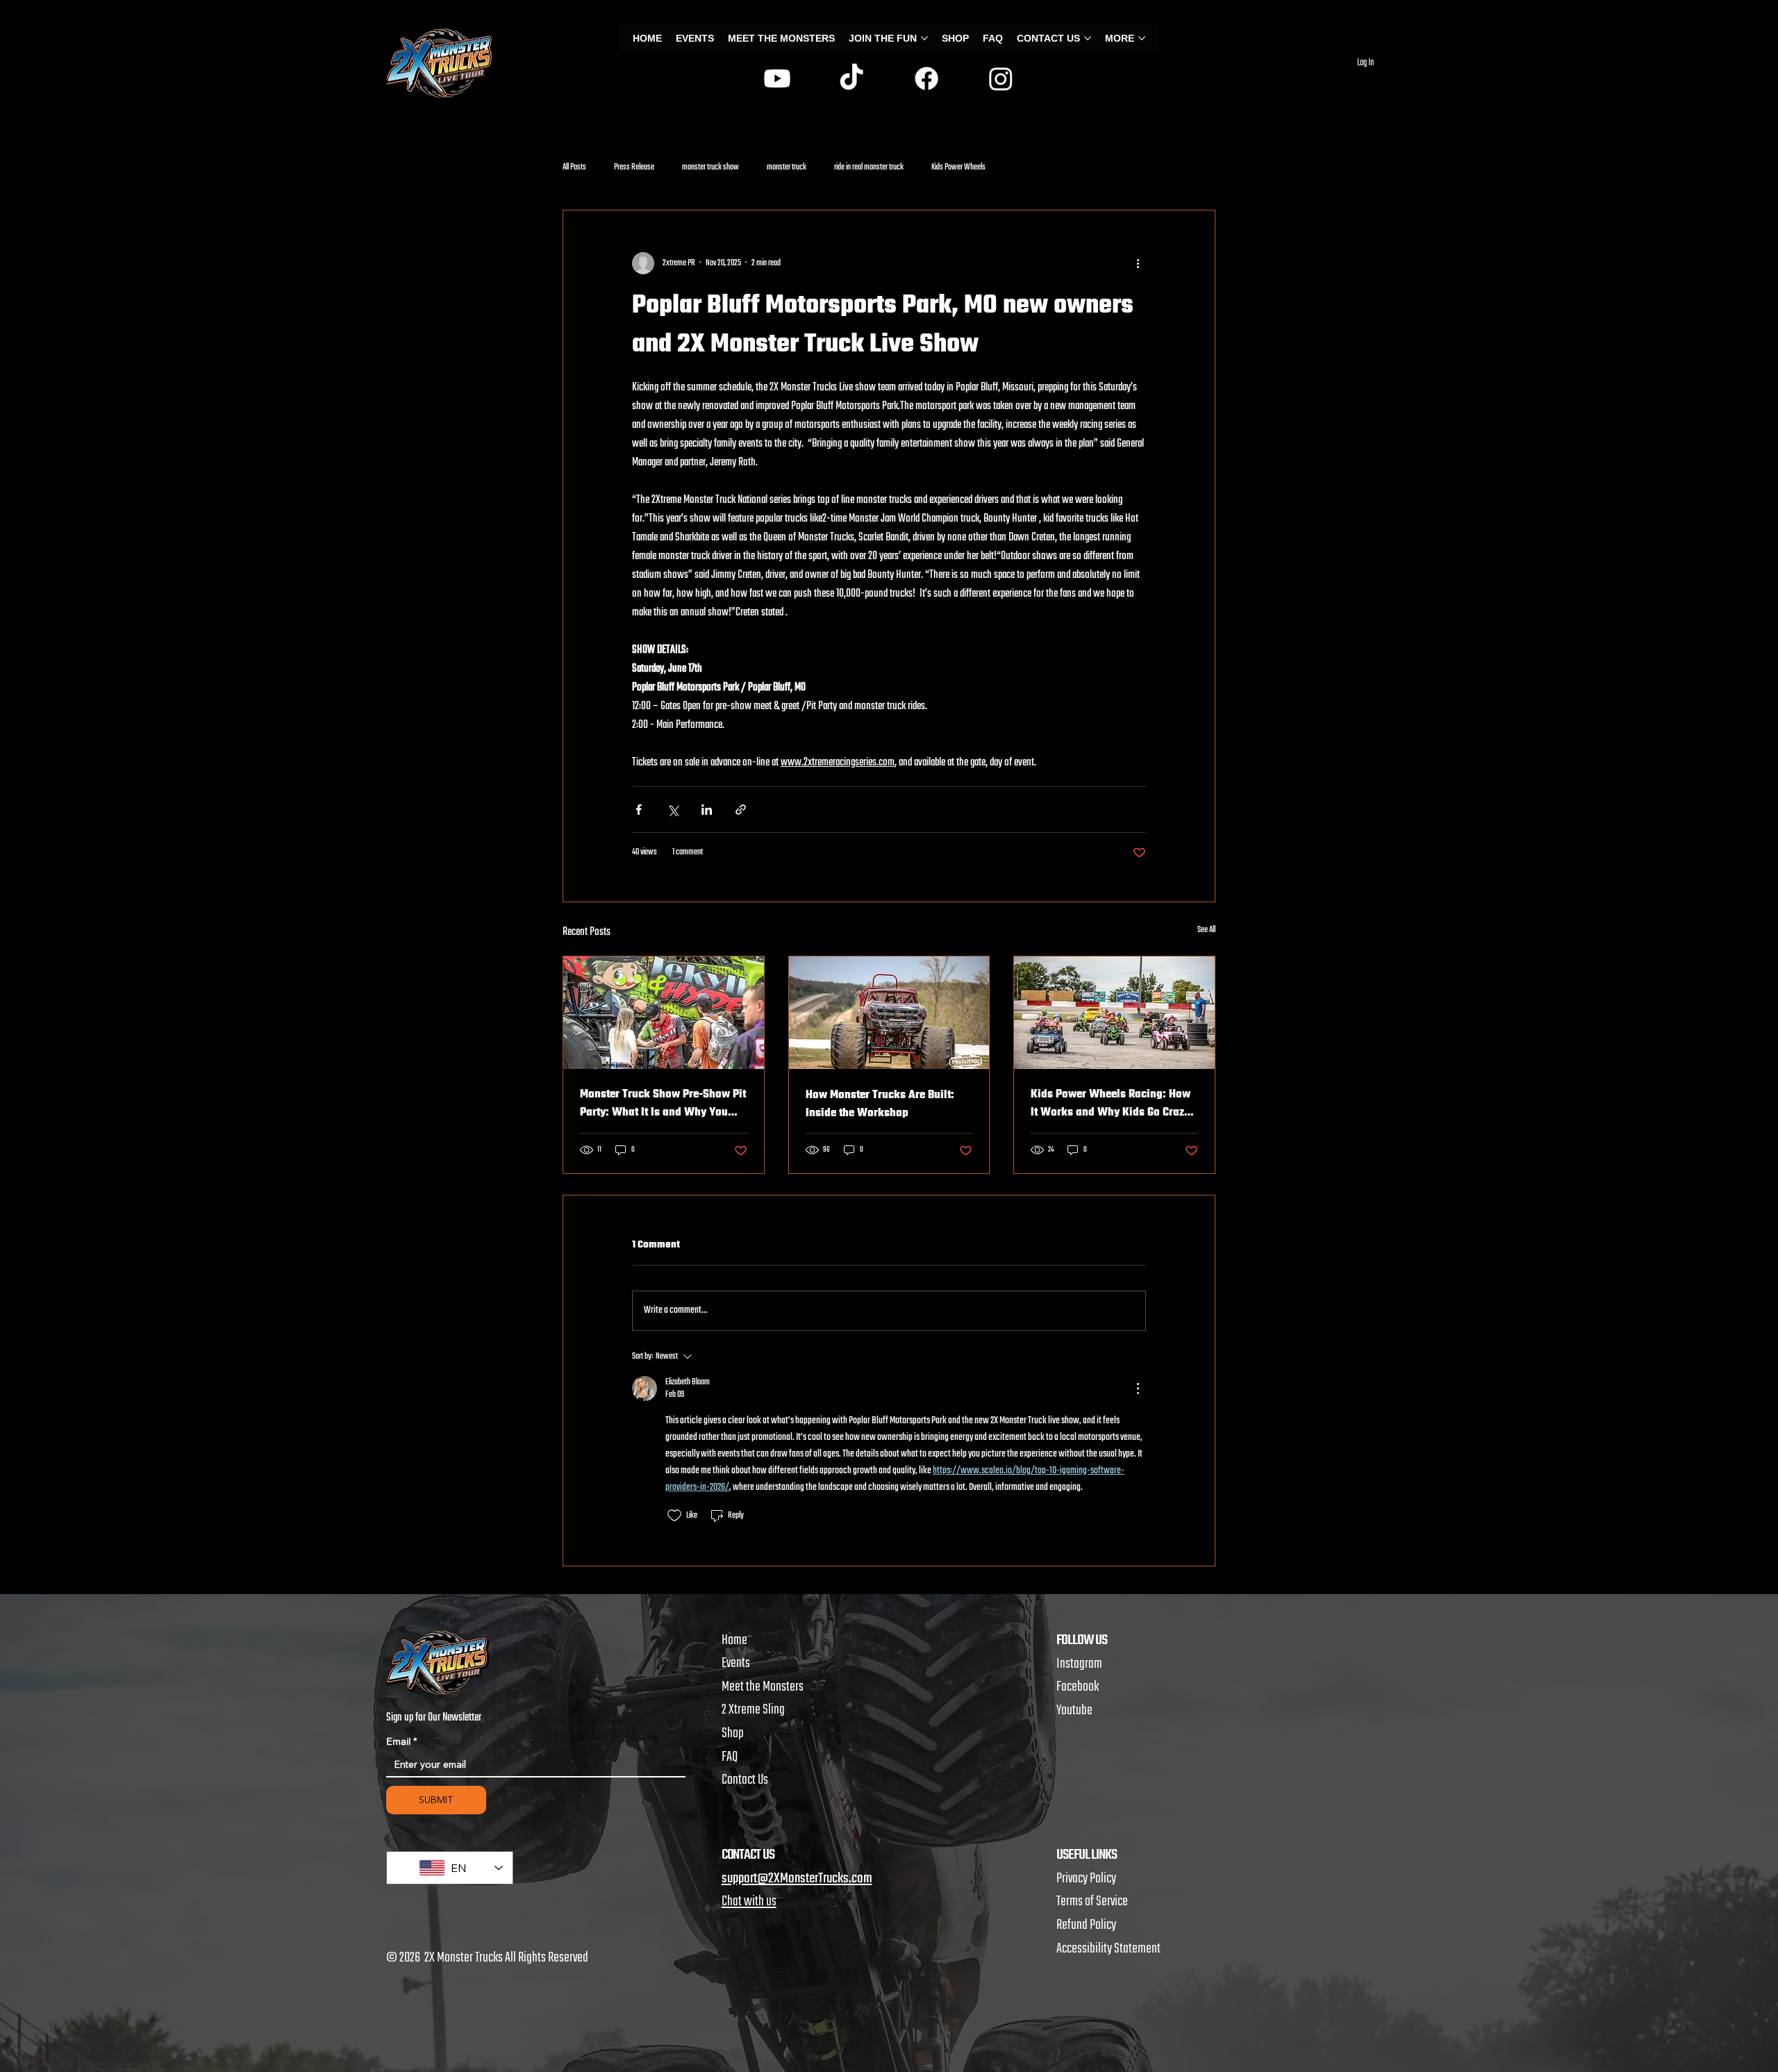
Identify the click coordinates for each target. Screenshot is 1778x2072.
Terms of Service (1092, 1901)
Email (402, 1742)
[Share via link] (741, 810)
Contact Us (745, 1780)
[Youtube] (777, 78)
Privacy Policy (1086, 1879)
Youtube (1074, 1710)
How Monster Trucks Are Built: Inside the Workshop (880, 1104)
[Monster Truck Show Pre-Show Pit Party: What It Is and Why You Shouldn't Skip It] (664, 1013)
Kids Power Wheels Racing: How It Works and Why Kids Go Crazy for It (1111, 1104)
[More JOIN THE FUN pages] (924, 38)
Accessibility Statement (1108, 1949)
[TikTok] (851, 78)
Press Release (634, 168)
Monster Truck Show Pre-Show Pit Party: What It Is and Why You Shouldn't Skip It (663, 1104)
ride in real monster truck (869, 168)
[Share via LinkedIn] (707, 810)
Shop (733, 1733)
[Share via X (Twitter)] (673, 810)
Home (734, 1640)
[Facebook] (927, 78)
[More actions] (1138, 263)
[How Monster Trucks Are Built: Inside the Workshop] (889, 1013)
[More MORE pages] (1142, 38)
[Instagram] (1001, 78)
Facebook (1078, 1687)
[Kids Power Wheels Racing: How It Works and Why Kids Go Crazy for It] (1114, 1013)
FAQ (730, 1757)
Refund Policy (1086, 1925)
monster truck (787, 168)
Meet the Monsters (763, 1687)
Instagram (1079, 1664)
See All (1206, 930)
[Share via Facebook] (639, 810)
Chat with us (749, 1901)
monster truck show (711, 168)
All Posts (574, 168)
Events (736, 1663)
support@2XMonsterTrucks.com (797, 1879)
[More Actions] (1138, 1389)
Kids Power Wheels (958, 168)
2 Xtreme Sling (753, 1710)
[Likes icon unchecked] (674, 1516)
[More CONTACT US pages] (1088, 38)
